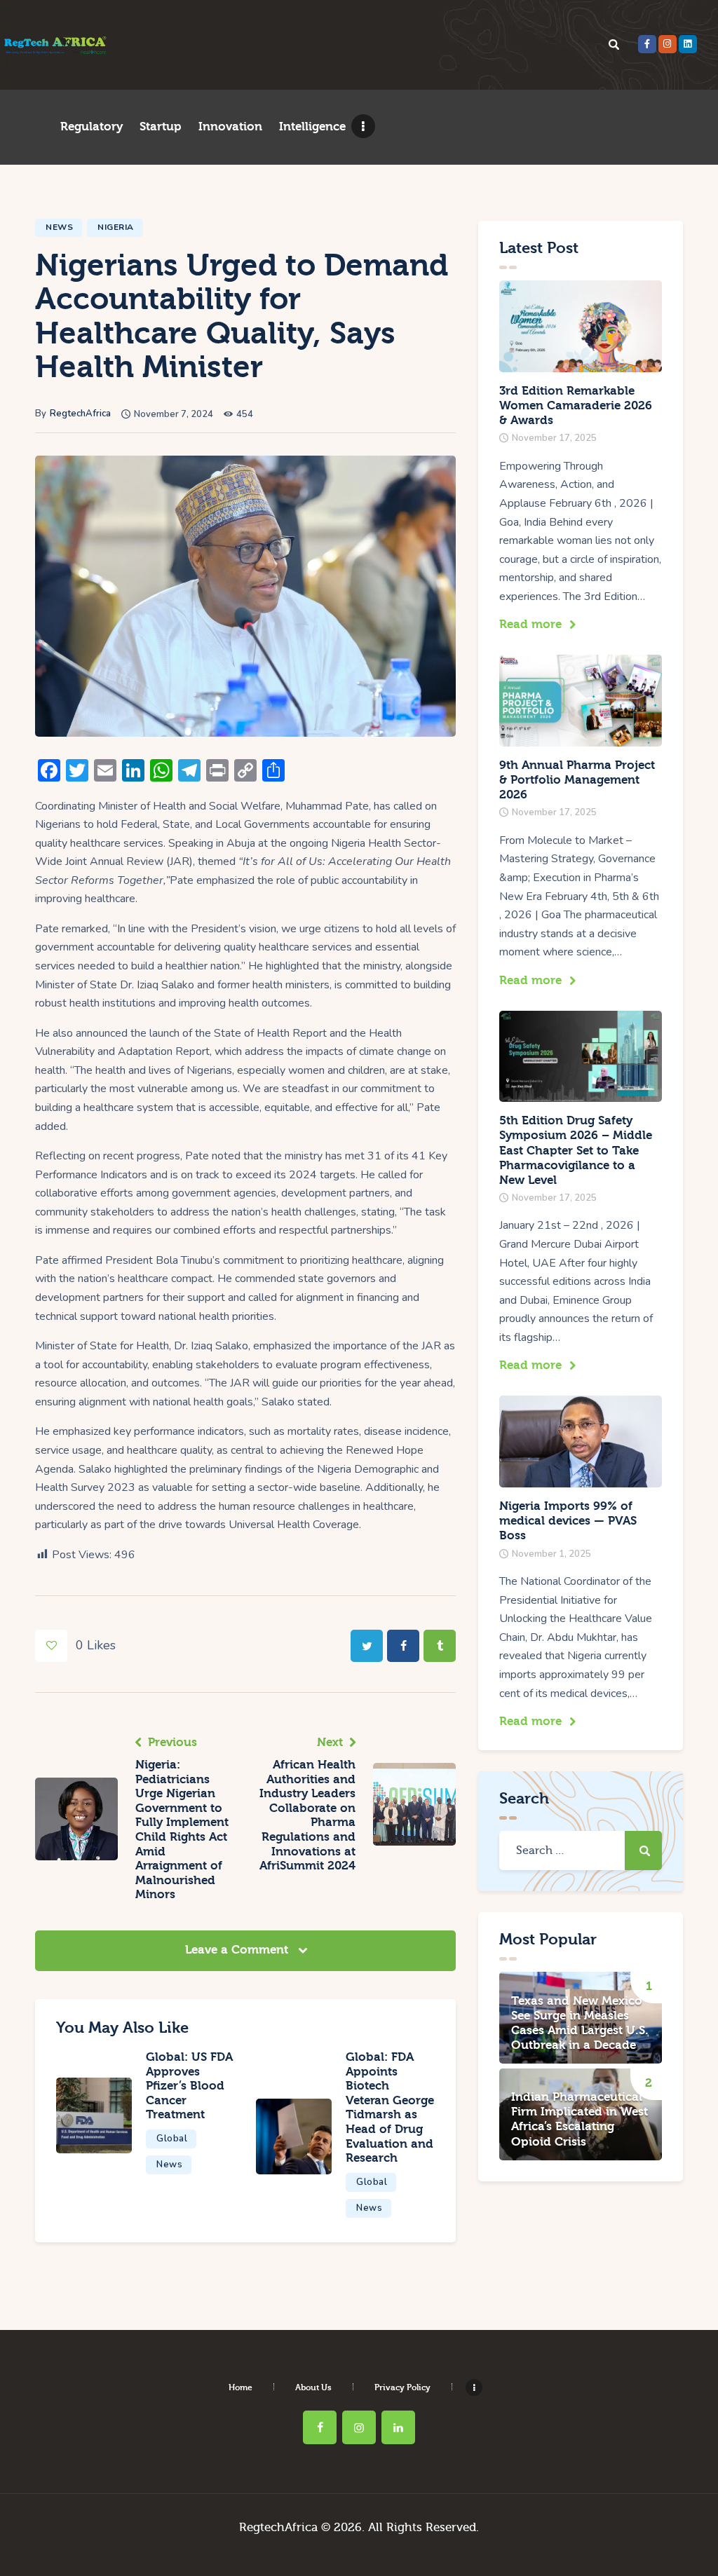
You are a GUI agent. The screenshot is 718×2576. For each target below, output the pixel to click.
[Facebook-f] (647, 44)
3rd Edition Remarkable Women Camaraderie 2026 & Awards (576, 406)
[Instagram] (668, 44)
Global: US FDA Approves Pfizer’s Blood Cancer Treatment (189, 2086)
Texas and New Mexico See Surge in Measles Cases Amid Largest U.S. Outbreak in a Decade (580, 2023)
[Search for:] (581, 1851)
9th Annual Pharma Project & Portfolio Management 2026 (577, 780)
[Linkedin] (688, 44)
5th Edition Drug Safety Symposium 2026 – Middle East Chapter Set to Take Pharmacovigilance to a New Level (576, 1150)
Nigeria (116, 227)
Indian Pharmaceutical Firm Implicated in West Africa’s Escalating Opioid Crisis (580, 2119)
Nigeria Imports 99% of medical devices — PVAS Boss (568, 1521)
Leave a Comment (238, 1950)
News (59, 227)
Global (172, 2139)
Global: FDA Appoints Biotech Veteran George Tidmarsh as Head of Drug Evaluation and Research (390, 2107)
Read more (530, 624)
